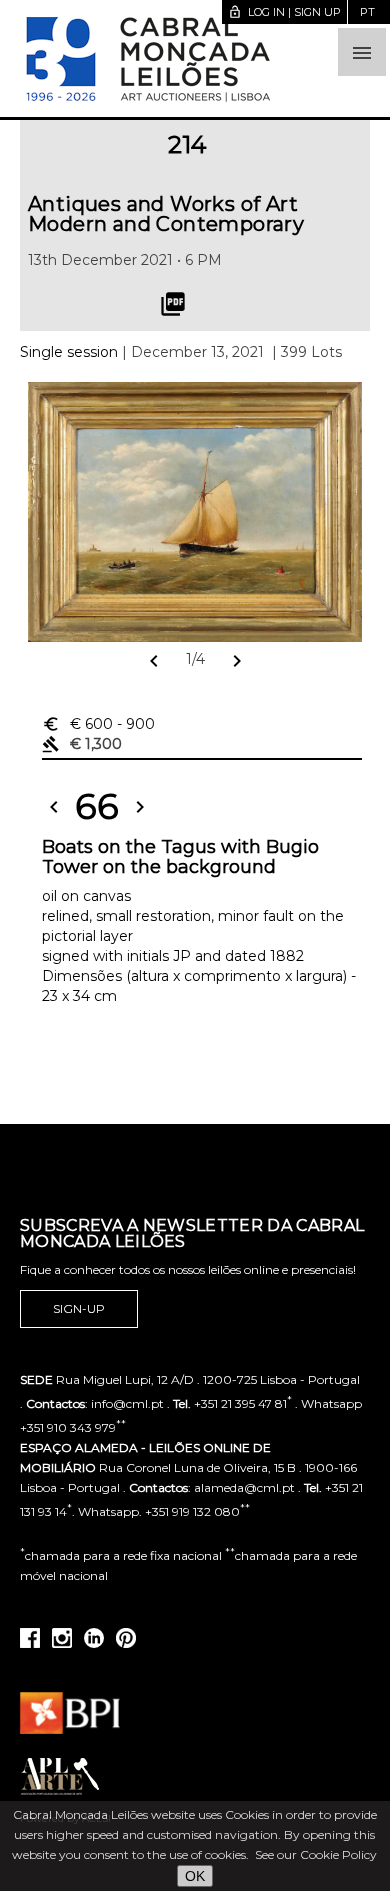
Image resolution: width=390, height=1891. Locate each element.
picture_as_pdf (173, 304)
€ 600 (98, 724)
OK (195, 1876)
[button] (362, 52)
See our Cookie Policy (316, 1854)
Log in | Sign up (284, 12)
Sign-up (79, 1308)
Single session (69, 352)
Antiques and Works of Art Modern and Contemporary (166, 214)
